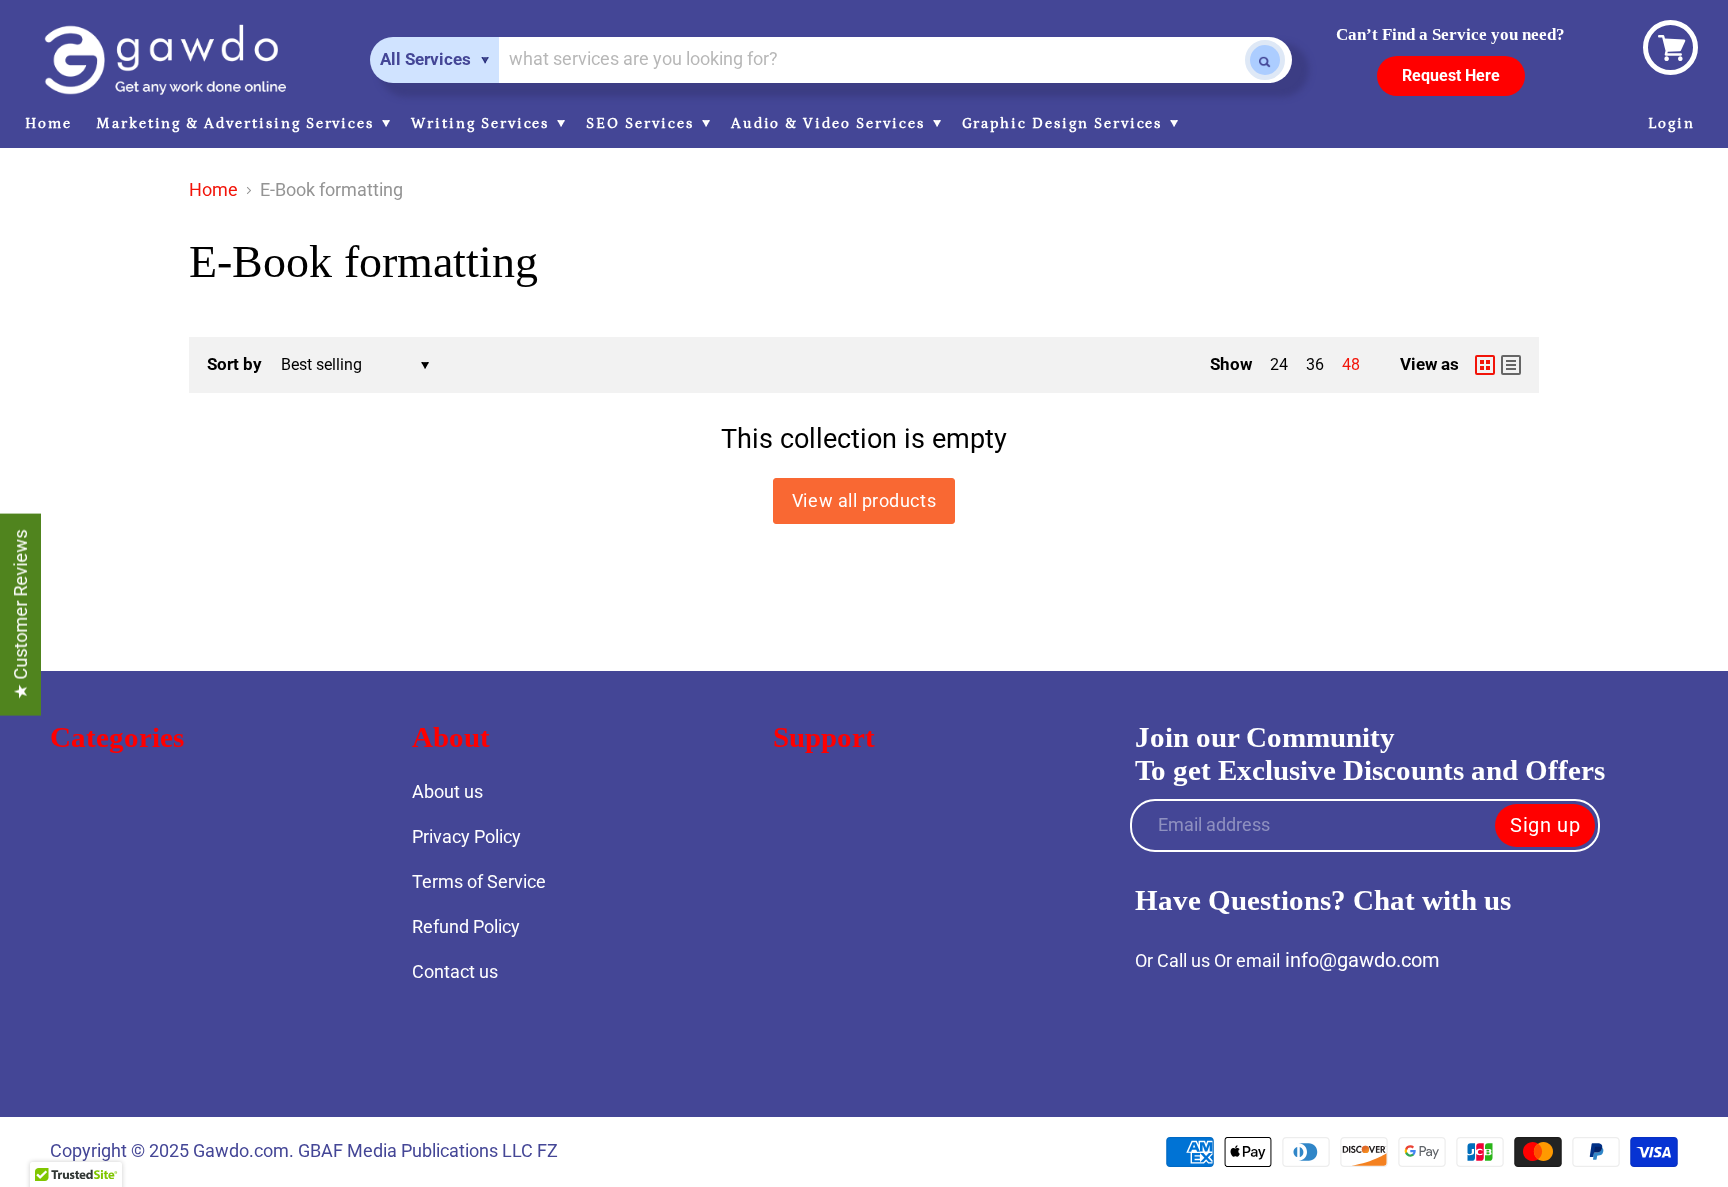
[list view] (1511, 365)
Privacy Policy (466, 836)
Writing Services (482, 123)
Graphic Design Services (1065, 123)
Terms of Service (479, 881)
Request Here (1451, 75)
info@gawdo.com (1362, 960)
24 (1279, 364)
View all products (864, 500)
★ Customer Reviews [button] (20, 614)
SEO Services (642, 123)
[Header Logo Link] (165, 59)
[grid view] (1485, 365)
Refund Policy (466, 926)
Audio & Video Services (830, 123)
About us (447, 791)
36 (1315, 364)
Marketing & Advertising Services (237, 123)
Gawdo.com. (245, 1150)
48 (1351, 364)
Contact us (455, 971)
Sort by (234, 364)
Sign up (1545, 825)
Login (1671, 123)
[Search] (1265, 60)
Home (48, 123)
